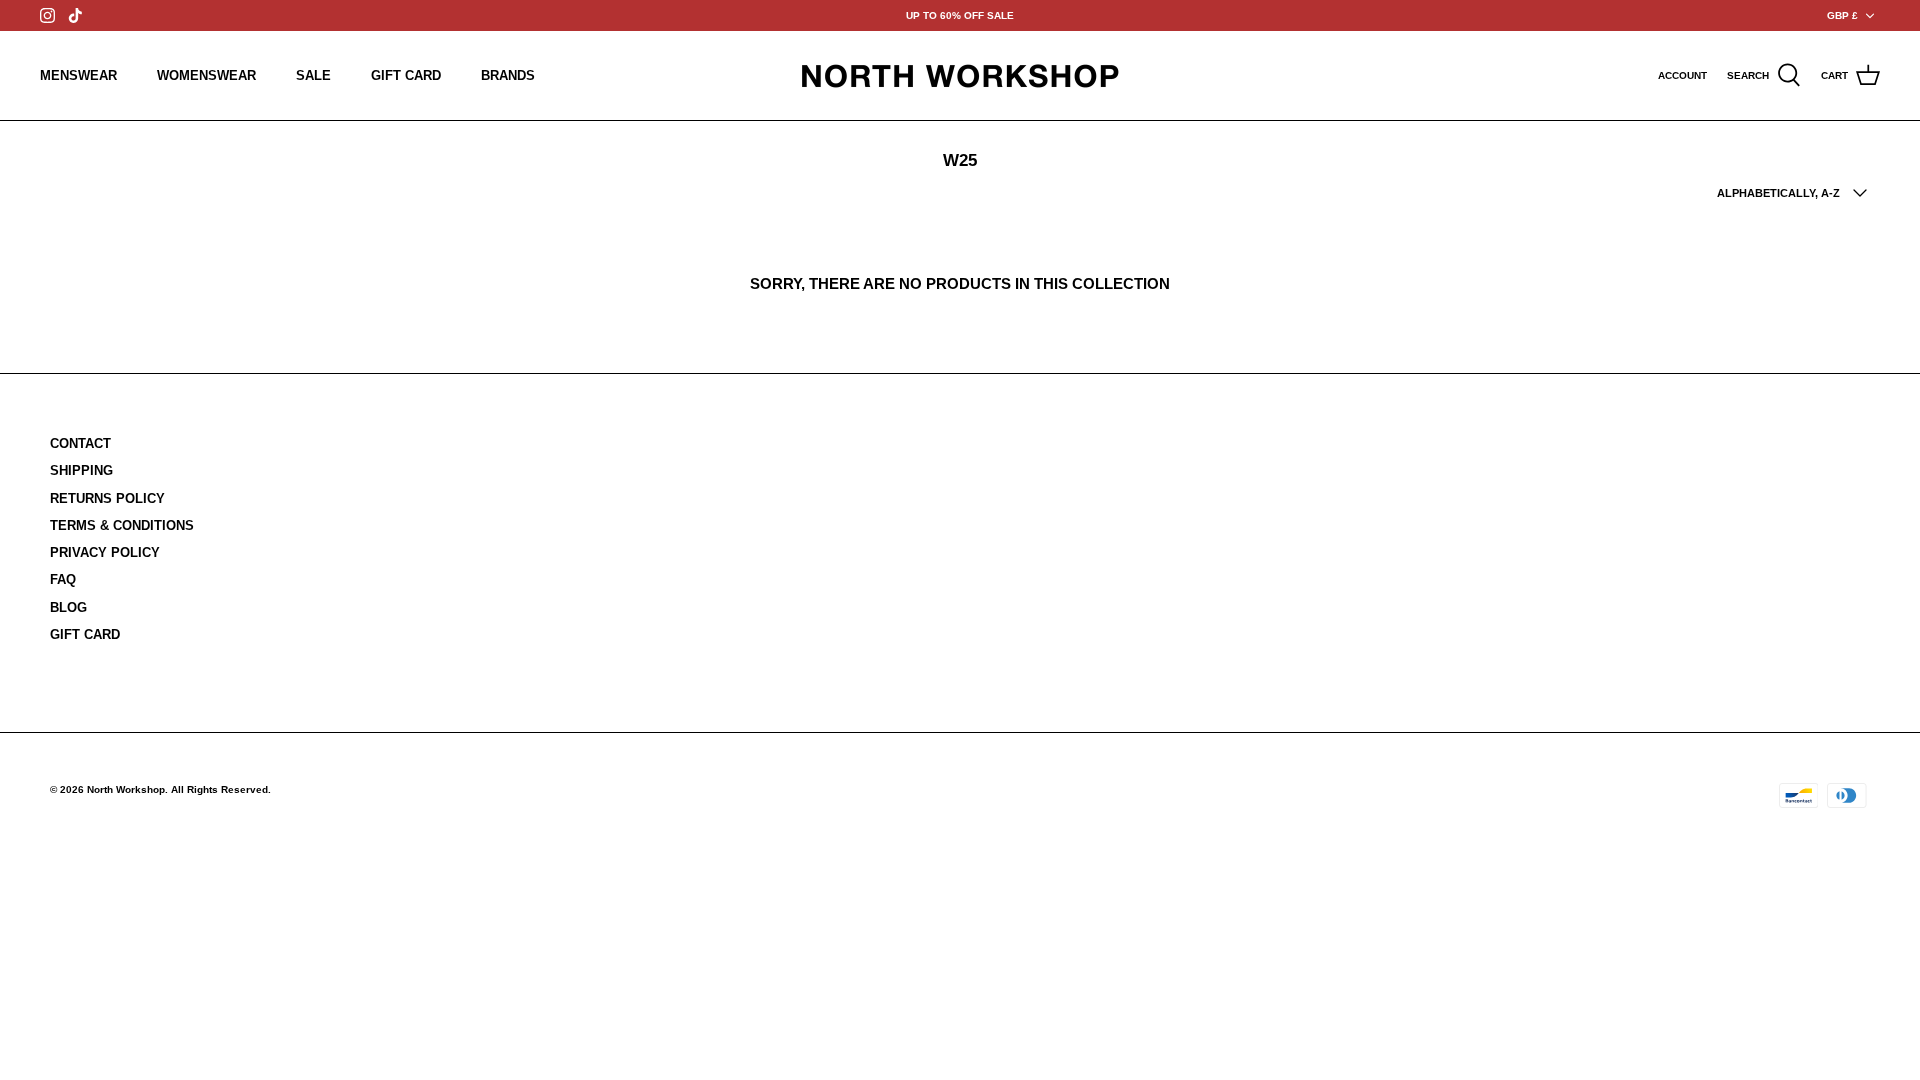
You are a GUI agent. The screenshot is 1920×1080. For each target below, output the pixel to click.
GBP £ (1842, 15)
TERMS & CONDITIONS (122, 525)
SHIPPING (81, 470)
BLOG (68, 607)
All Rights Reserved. (221, 789)
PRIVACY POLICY (105, 552)
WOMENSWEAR (206, 75)
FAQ (63, 579)
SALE (313, 75)
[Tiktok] (75, 15)
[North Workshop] (960, 75)
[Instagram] (47, 15)
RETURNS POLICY (107, 498)
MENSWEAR (78, 75)
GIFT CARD (406, 75)
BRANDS (508, 75)
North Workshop (126, 789)
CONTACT (80, 443)
